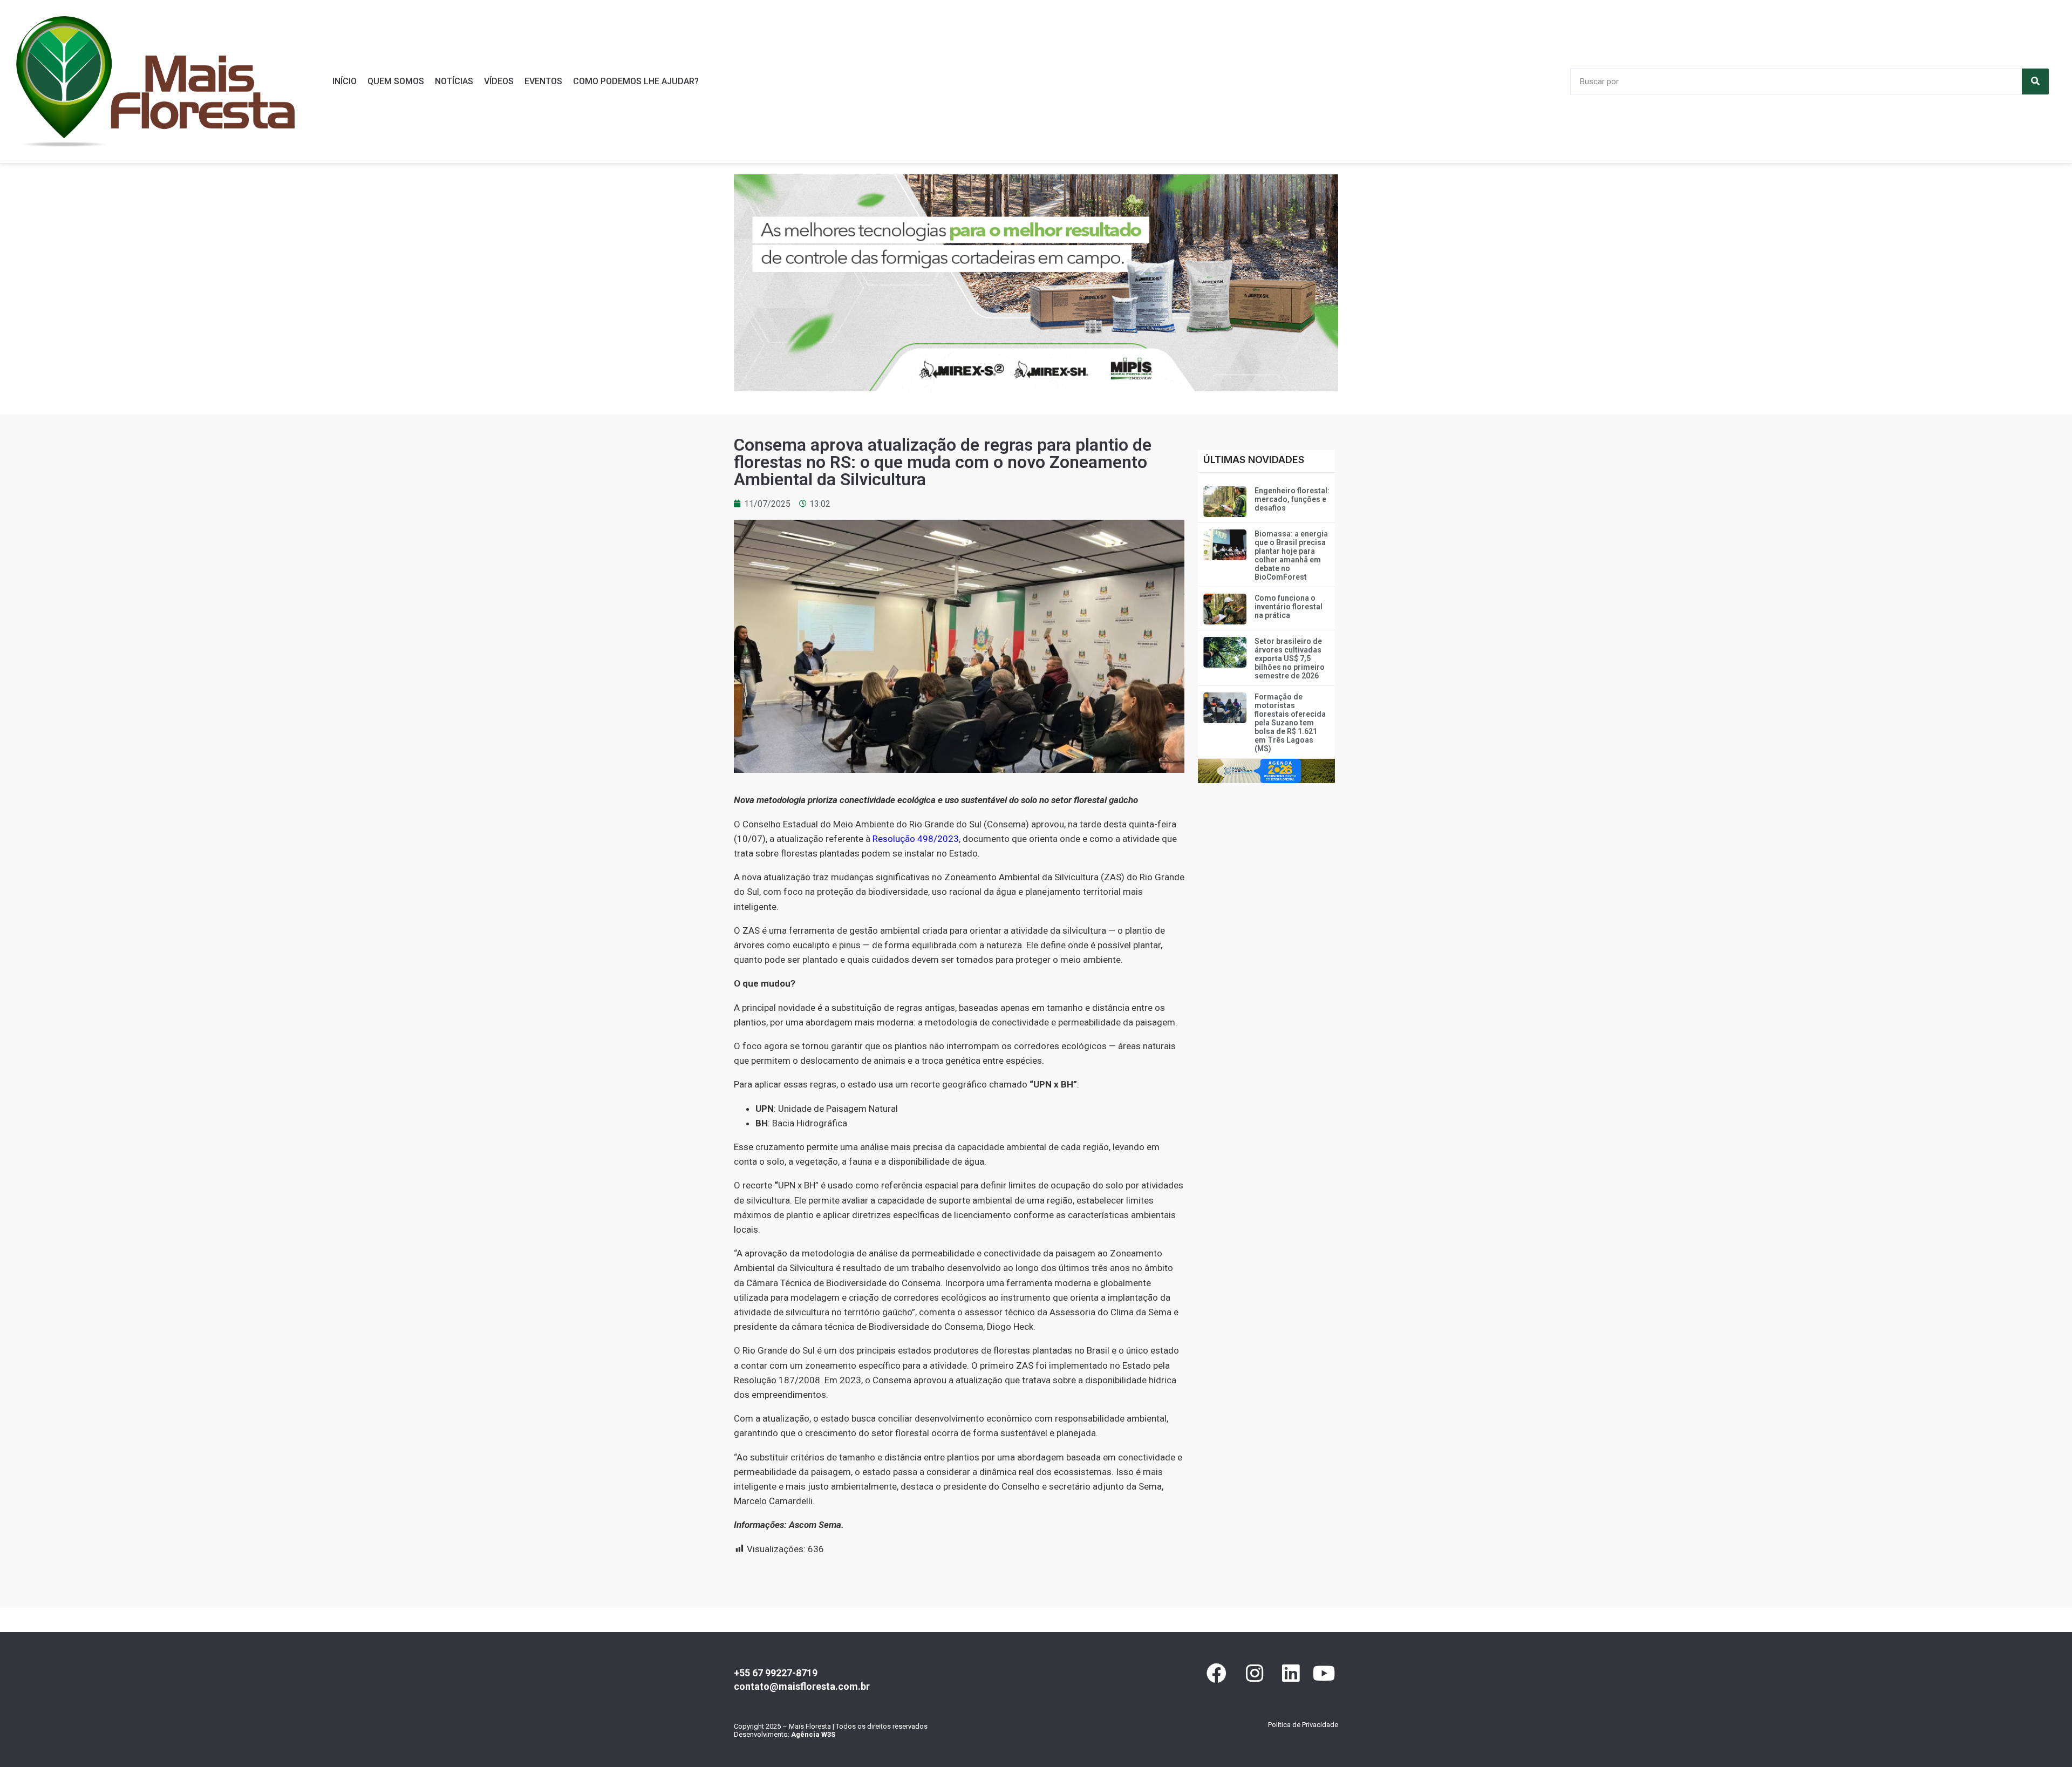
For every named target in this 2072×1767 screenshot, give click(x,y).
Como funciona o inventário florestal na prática (1289, 607)
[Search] (2035, 81)
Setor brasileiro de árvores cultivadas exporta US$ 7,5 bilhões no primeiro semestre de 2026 (1290, 658)
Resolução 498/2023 (916, 839)
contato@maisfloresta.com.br (802, 1686)
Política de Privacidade (1303, 1725)
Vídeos (499, 81)
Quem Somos (396, 81)
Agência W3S (813, 1734)
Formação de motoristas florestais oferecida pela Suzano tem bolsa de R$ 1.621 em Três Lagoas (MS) (1290, 723)
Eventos (543, 81)
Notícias (454, 81)
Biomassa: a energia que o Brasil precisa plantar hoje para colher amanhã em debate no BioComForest (1291, 555)
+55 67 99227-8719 (776, 1673)
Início (345, 81)
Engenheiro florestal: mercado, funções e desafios (1292, 499)
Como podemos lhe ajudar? (636, 81)
